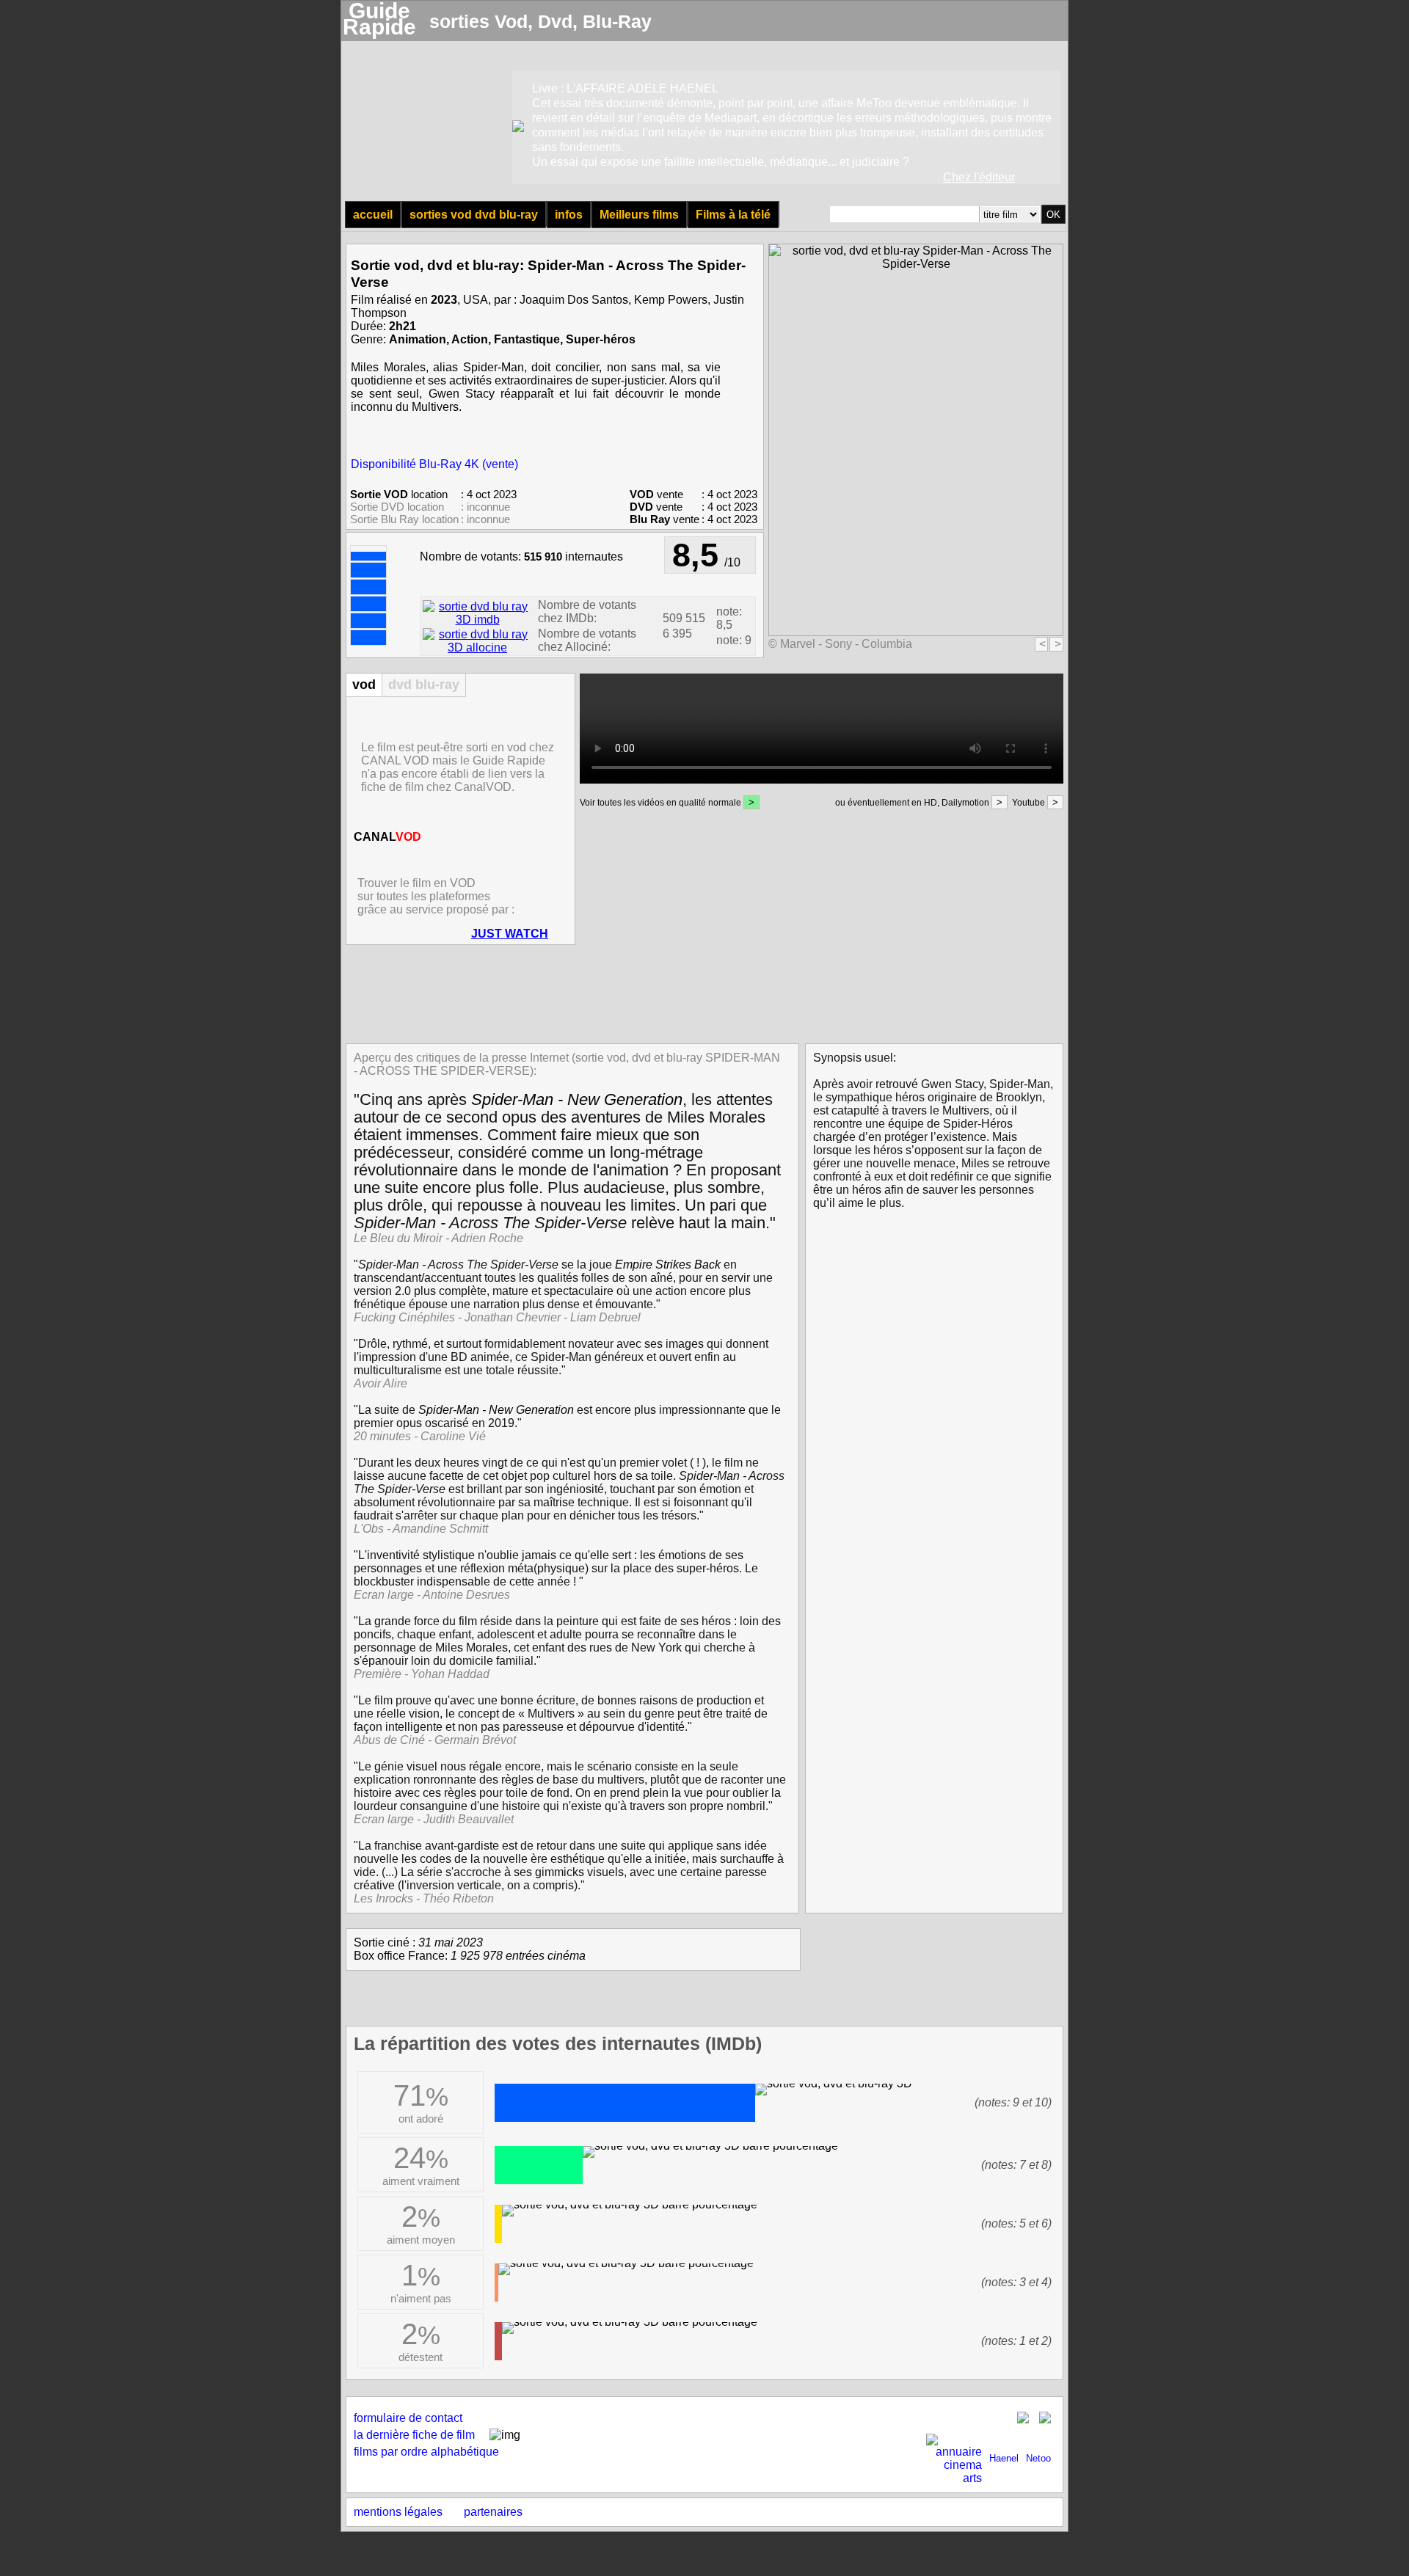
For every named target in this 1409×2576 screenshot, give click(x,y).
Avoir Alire (381, 1383)
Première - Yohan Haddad (422, 1674)
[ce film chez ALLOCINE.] (477, 647)
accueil (373, 215)
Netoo (1038, 2458)
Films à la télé (733, 215)
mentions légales (398, 2512)
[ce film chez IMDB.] (477, 620)
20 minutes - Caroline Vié (420, 1436)
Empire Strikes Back (668, 1265)
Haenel (1004, 2458)
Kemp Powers (671, 300)
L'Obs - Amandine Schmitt (421, 1529)
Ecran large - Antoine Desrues (432, 1595)
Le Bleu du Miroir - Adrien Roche (438, 1238)
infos (569, 215)
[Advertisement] (700, 993)
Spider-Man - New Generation (577, 1099)
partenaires (493, 2512)
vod (364, 685)
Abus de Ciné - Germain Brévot (435, 1740)
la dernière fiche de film (414, 2435)
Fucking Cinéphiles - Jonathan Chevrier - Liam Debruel (497, 1317)
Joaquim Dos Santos (574, 300)
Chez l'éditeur (979, 177)
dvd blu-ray (424, 685)
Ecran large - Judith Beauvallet (434, 1819)
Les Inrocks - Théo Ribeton (424, 1898)
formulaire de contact (408, 2418)
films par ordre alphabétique (426, 2452)
